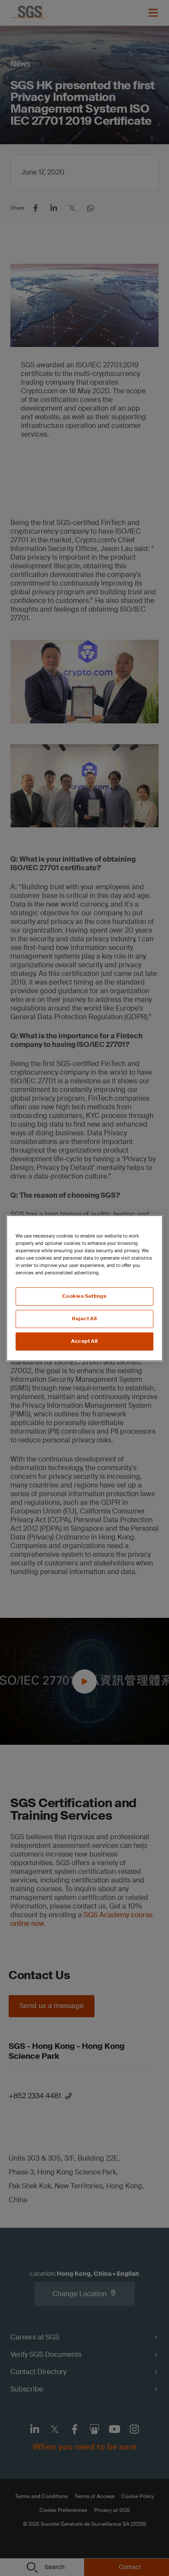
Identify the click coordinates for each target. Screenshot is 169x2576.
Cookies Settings (84, 1296)
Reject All (84, 1319)
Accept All (84, 1341)
